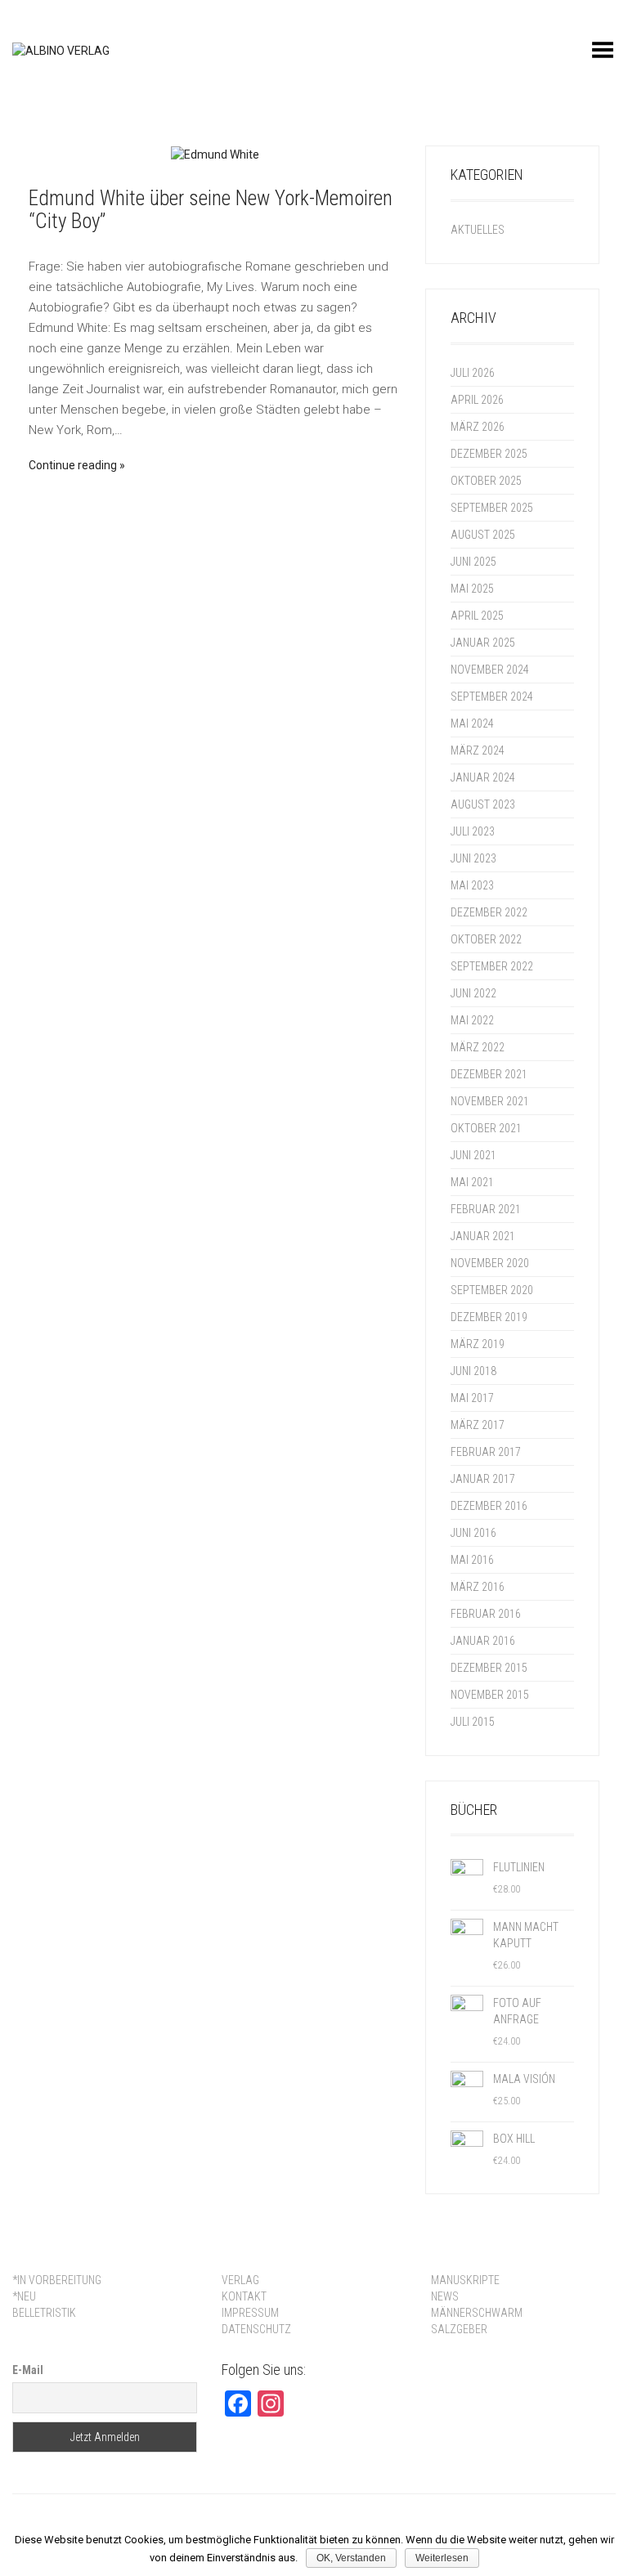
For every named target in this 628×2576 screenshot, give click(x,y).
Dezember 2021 (489, 1074)
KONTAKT (244, 2296)
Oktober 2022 (486, 939)
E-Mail (28, 2370)
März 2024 (478, 750)
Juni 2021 (473, 1155)
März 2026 (478, 427)
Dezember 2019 (489, 1317)
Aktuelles (478, 230)
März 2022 (478, 1047)
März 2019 (478, 1344)
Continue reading (73, 465)
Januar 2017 (483, 1479)
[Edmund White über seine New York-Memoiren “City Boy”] (215, 154)
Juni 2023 (473, 858)
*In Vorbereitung (57, 2280)
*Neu (24, 2296)
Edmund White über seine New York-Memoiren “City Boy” (211, 210)
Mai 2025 (472, 589)
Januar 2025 (483, 643)
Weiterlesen (442, 2558)
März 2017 (478, 1425)
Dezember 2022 (489, 912)
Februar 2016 (486, 1614)
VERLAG (240, 2280)
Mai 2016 (472, 1560)
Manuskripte (465, 2280)
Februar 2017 (486, 1452)
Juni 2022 (473, 993)
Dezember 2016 (489, 1506)
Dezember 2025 (489, 454)
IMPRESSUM (250, 2313)
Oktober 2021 (486, 1128)
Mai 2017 (472, 1398)
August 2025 (483, 535)
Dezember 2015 (489, 1668)
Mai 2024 (472, 724)
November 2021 (490, 1101)
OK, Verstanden (351, 2558)
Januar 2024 (483, 777)
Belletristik (44, 2313)
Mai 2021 (472, 1182)
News (445, 2296)
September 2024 (492, 697)
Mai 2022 (472, 1020)
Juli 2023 (473, 831)
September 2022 (492, 966)
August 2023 (483, 804)
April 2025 (477, 616)
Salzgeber (459, 2329)
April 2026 (477, 400)
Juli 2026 (473, 373)
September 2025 (492, 508)
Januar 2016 (483, 1641)
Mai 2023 (472, 885)
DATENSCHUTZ (256, 2329)
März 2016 (478, 1587)
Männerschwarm (477, 2313)
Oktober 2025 (486, 481)
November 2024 (490, 670)
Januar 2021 (483, 1236)
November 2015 (490, 1695)
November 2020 (490, 1263)
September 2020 (492, 1290)
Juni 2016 (473, 1533)
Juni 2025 (473, 562)
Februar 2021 (486, 1209)
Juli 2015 (473, 1722)
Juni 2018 (473, 1371)
